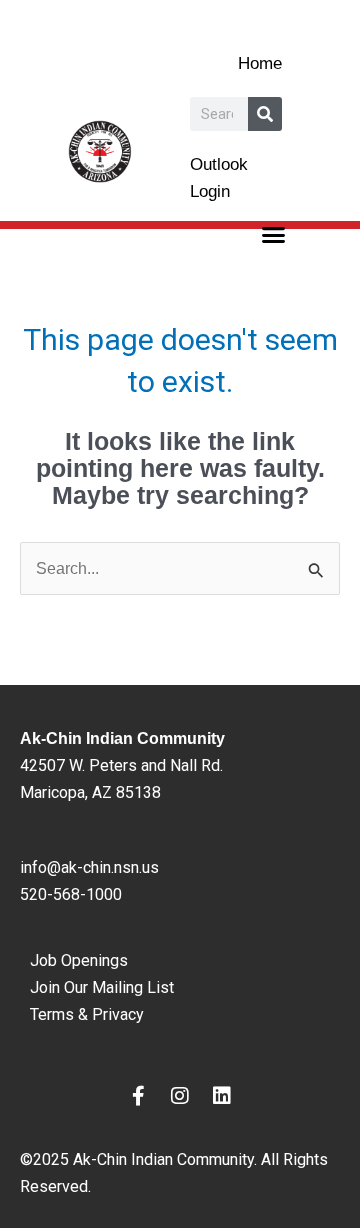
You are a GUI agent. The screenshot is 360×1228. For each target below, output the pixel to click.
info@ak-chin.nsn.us (89, 867)
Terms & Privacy (87, 1014)
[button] (274, 234)
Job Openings (79, 960)
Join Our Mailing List (102, 987)
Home (260, 63)
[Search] (265, 114)
